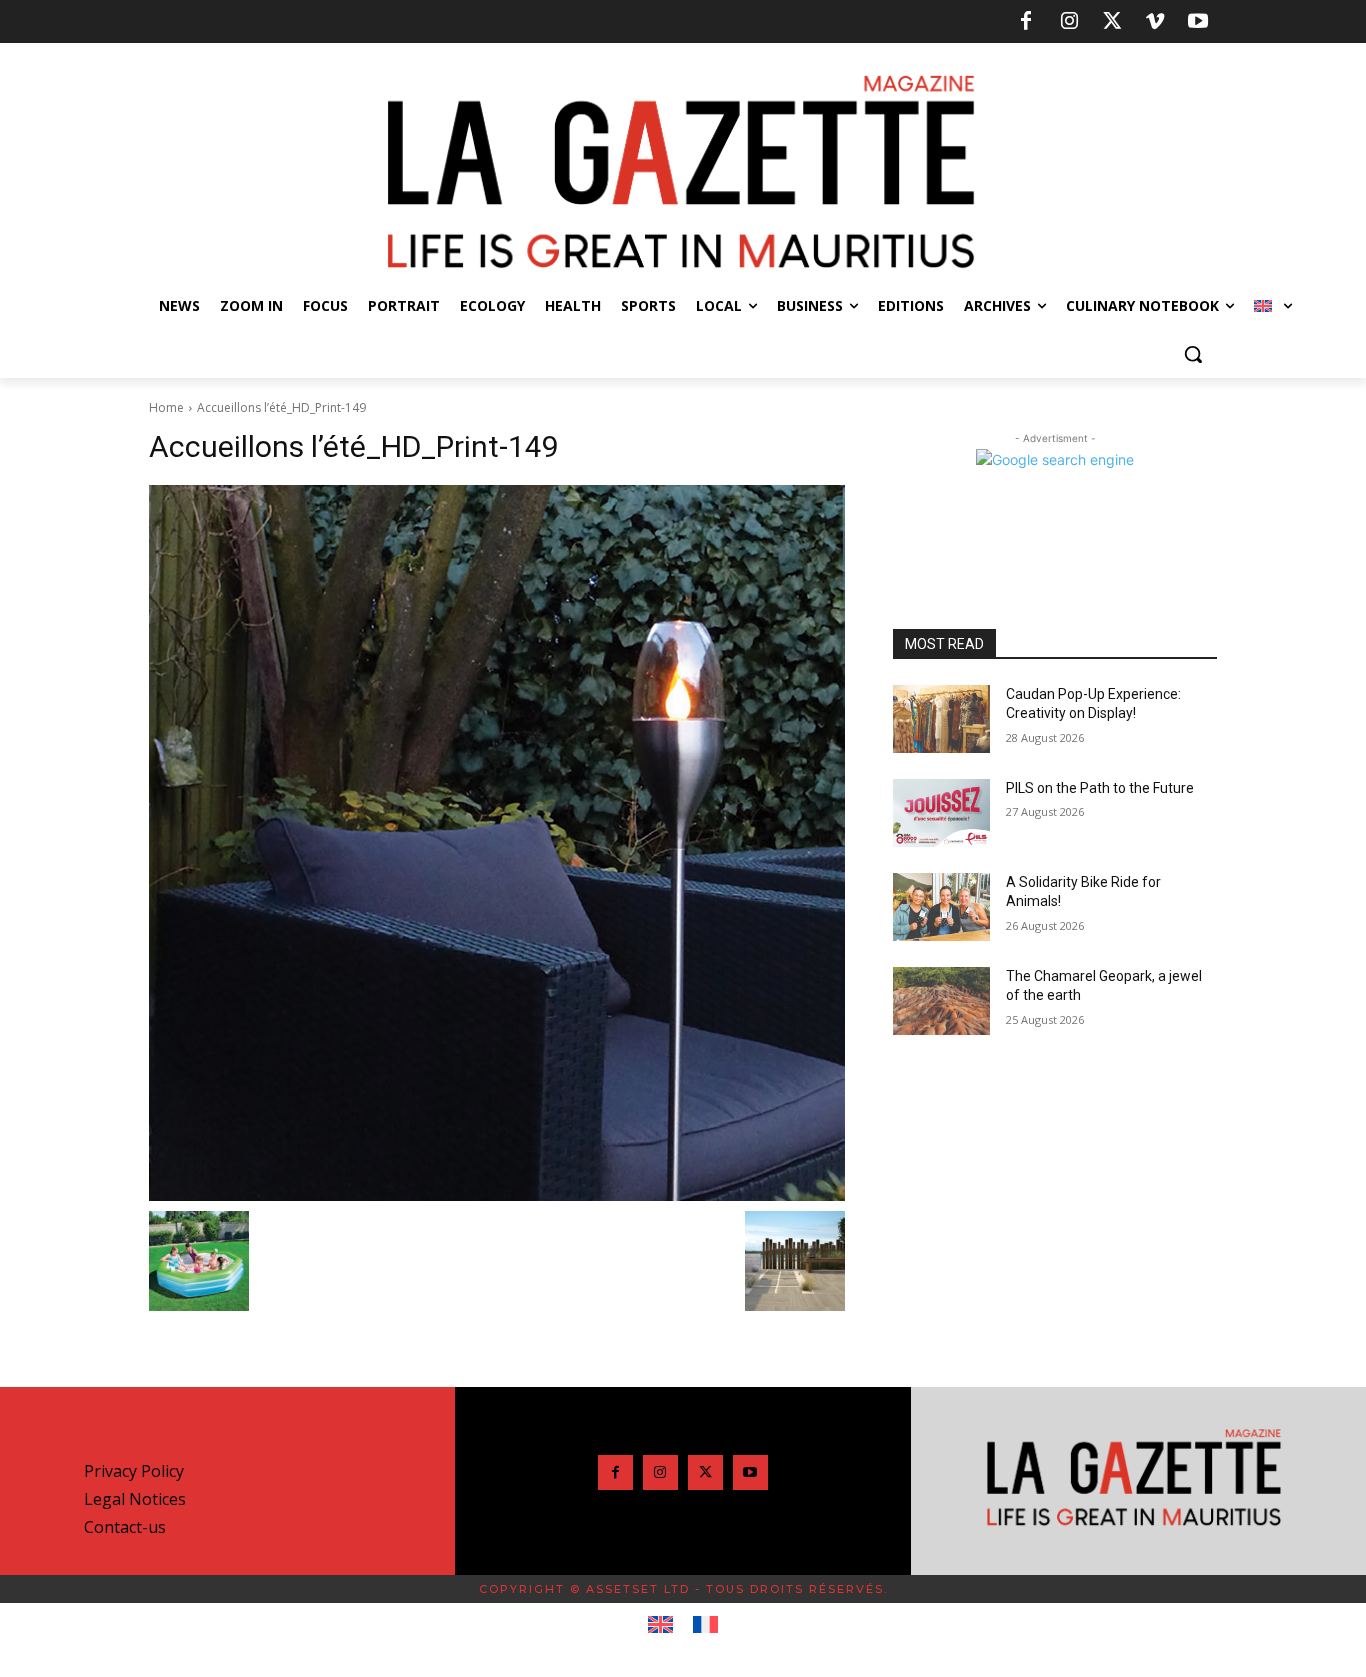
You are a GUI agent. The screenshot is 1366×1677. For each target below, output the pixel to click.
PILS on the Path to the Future (1100, 788)
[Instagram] (1069, 22)
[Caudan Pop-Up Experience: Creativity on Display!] (941, 719)
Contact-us (125, 1527)
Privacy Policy (134, 1471)
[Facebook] (1026, 22)
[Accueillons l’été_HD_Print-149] (497, 843)
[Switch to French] (705, 1625)
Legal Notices (135, 1499)
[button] (1193, 354)
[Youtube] (1198, 22)
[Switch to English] (660, 1625)
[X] (1112, 22)
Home (166, 407)
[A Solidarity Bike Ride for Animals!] (941, 907)
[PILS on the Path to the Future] (941, 813)
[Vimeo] (1155, 22)
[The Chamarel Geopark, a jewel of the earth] (941, 1001)
